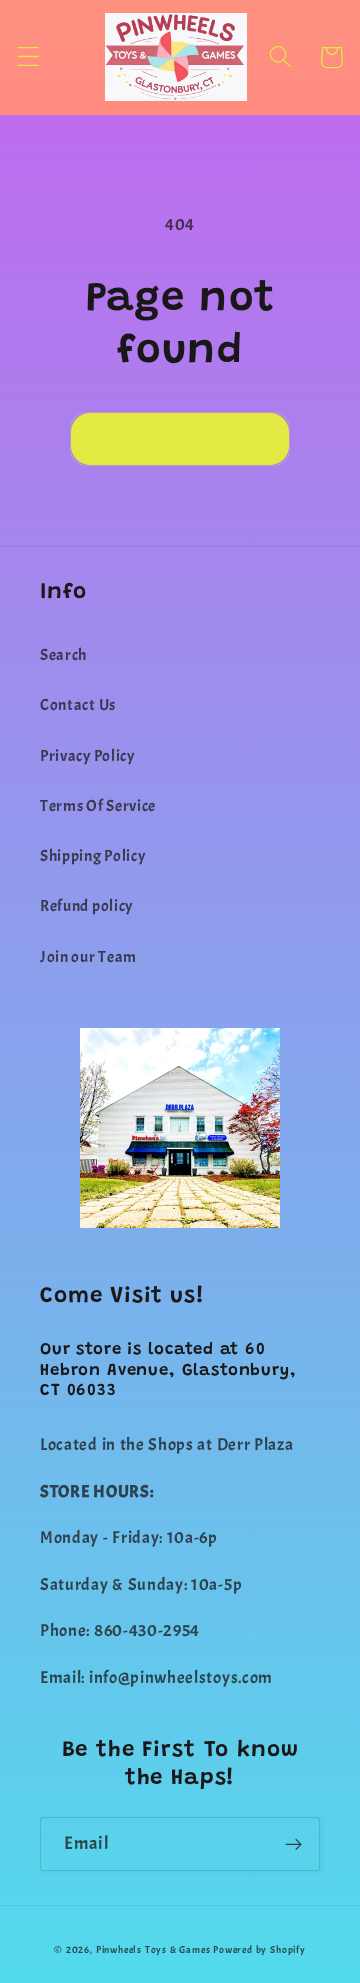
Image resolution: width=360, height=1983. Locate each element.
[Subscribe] (293, 1844)
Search (63, 655)
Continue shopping (180, 439)
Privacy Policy (87, 756)
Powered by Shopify (259, 1950)
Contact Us (78, 705)
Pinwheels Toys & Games (153, 1950)
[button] (28, 57)
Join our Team (88, 957)
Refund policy (86, 906)
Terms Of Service (98, 806)
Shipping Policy (92, 856)
